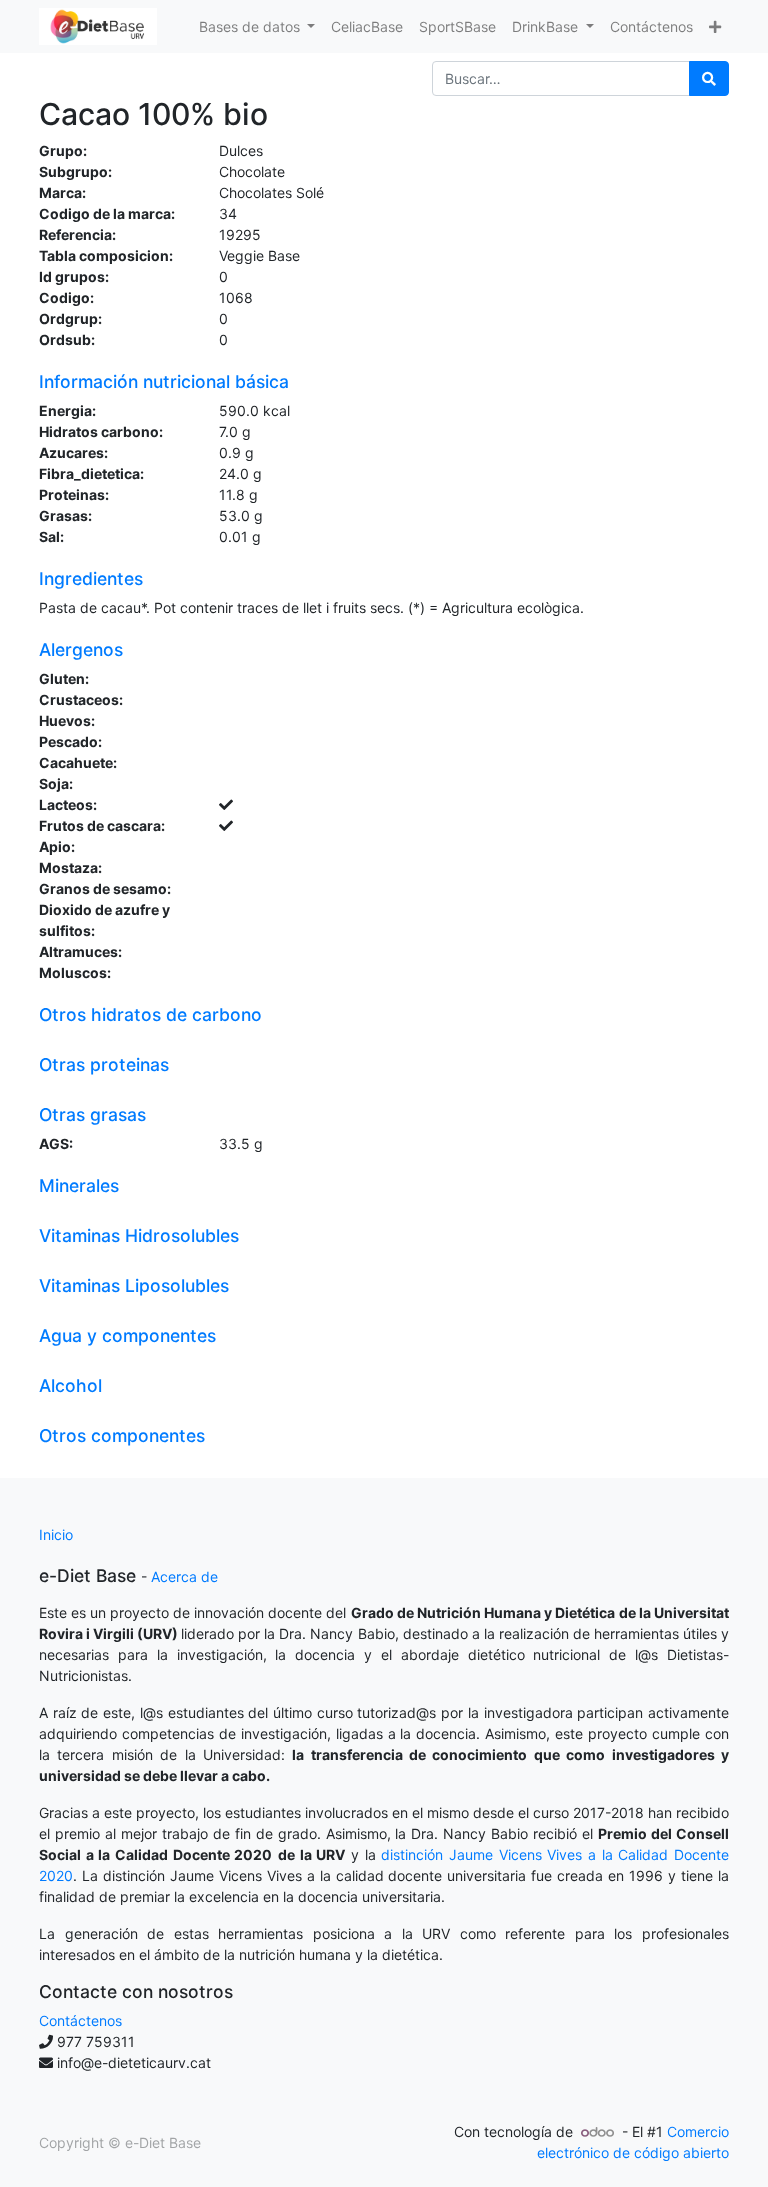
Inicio (56, 1534)
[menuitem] (367, 26)
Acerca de (184, 1576)
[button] (715, 26)
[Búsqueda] (709, 78)
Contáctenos (80, 2020)
